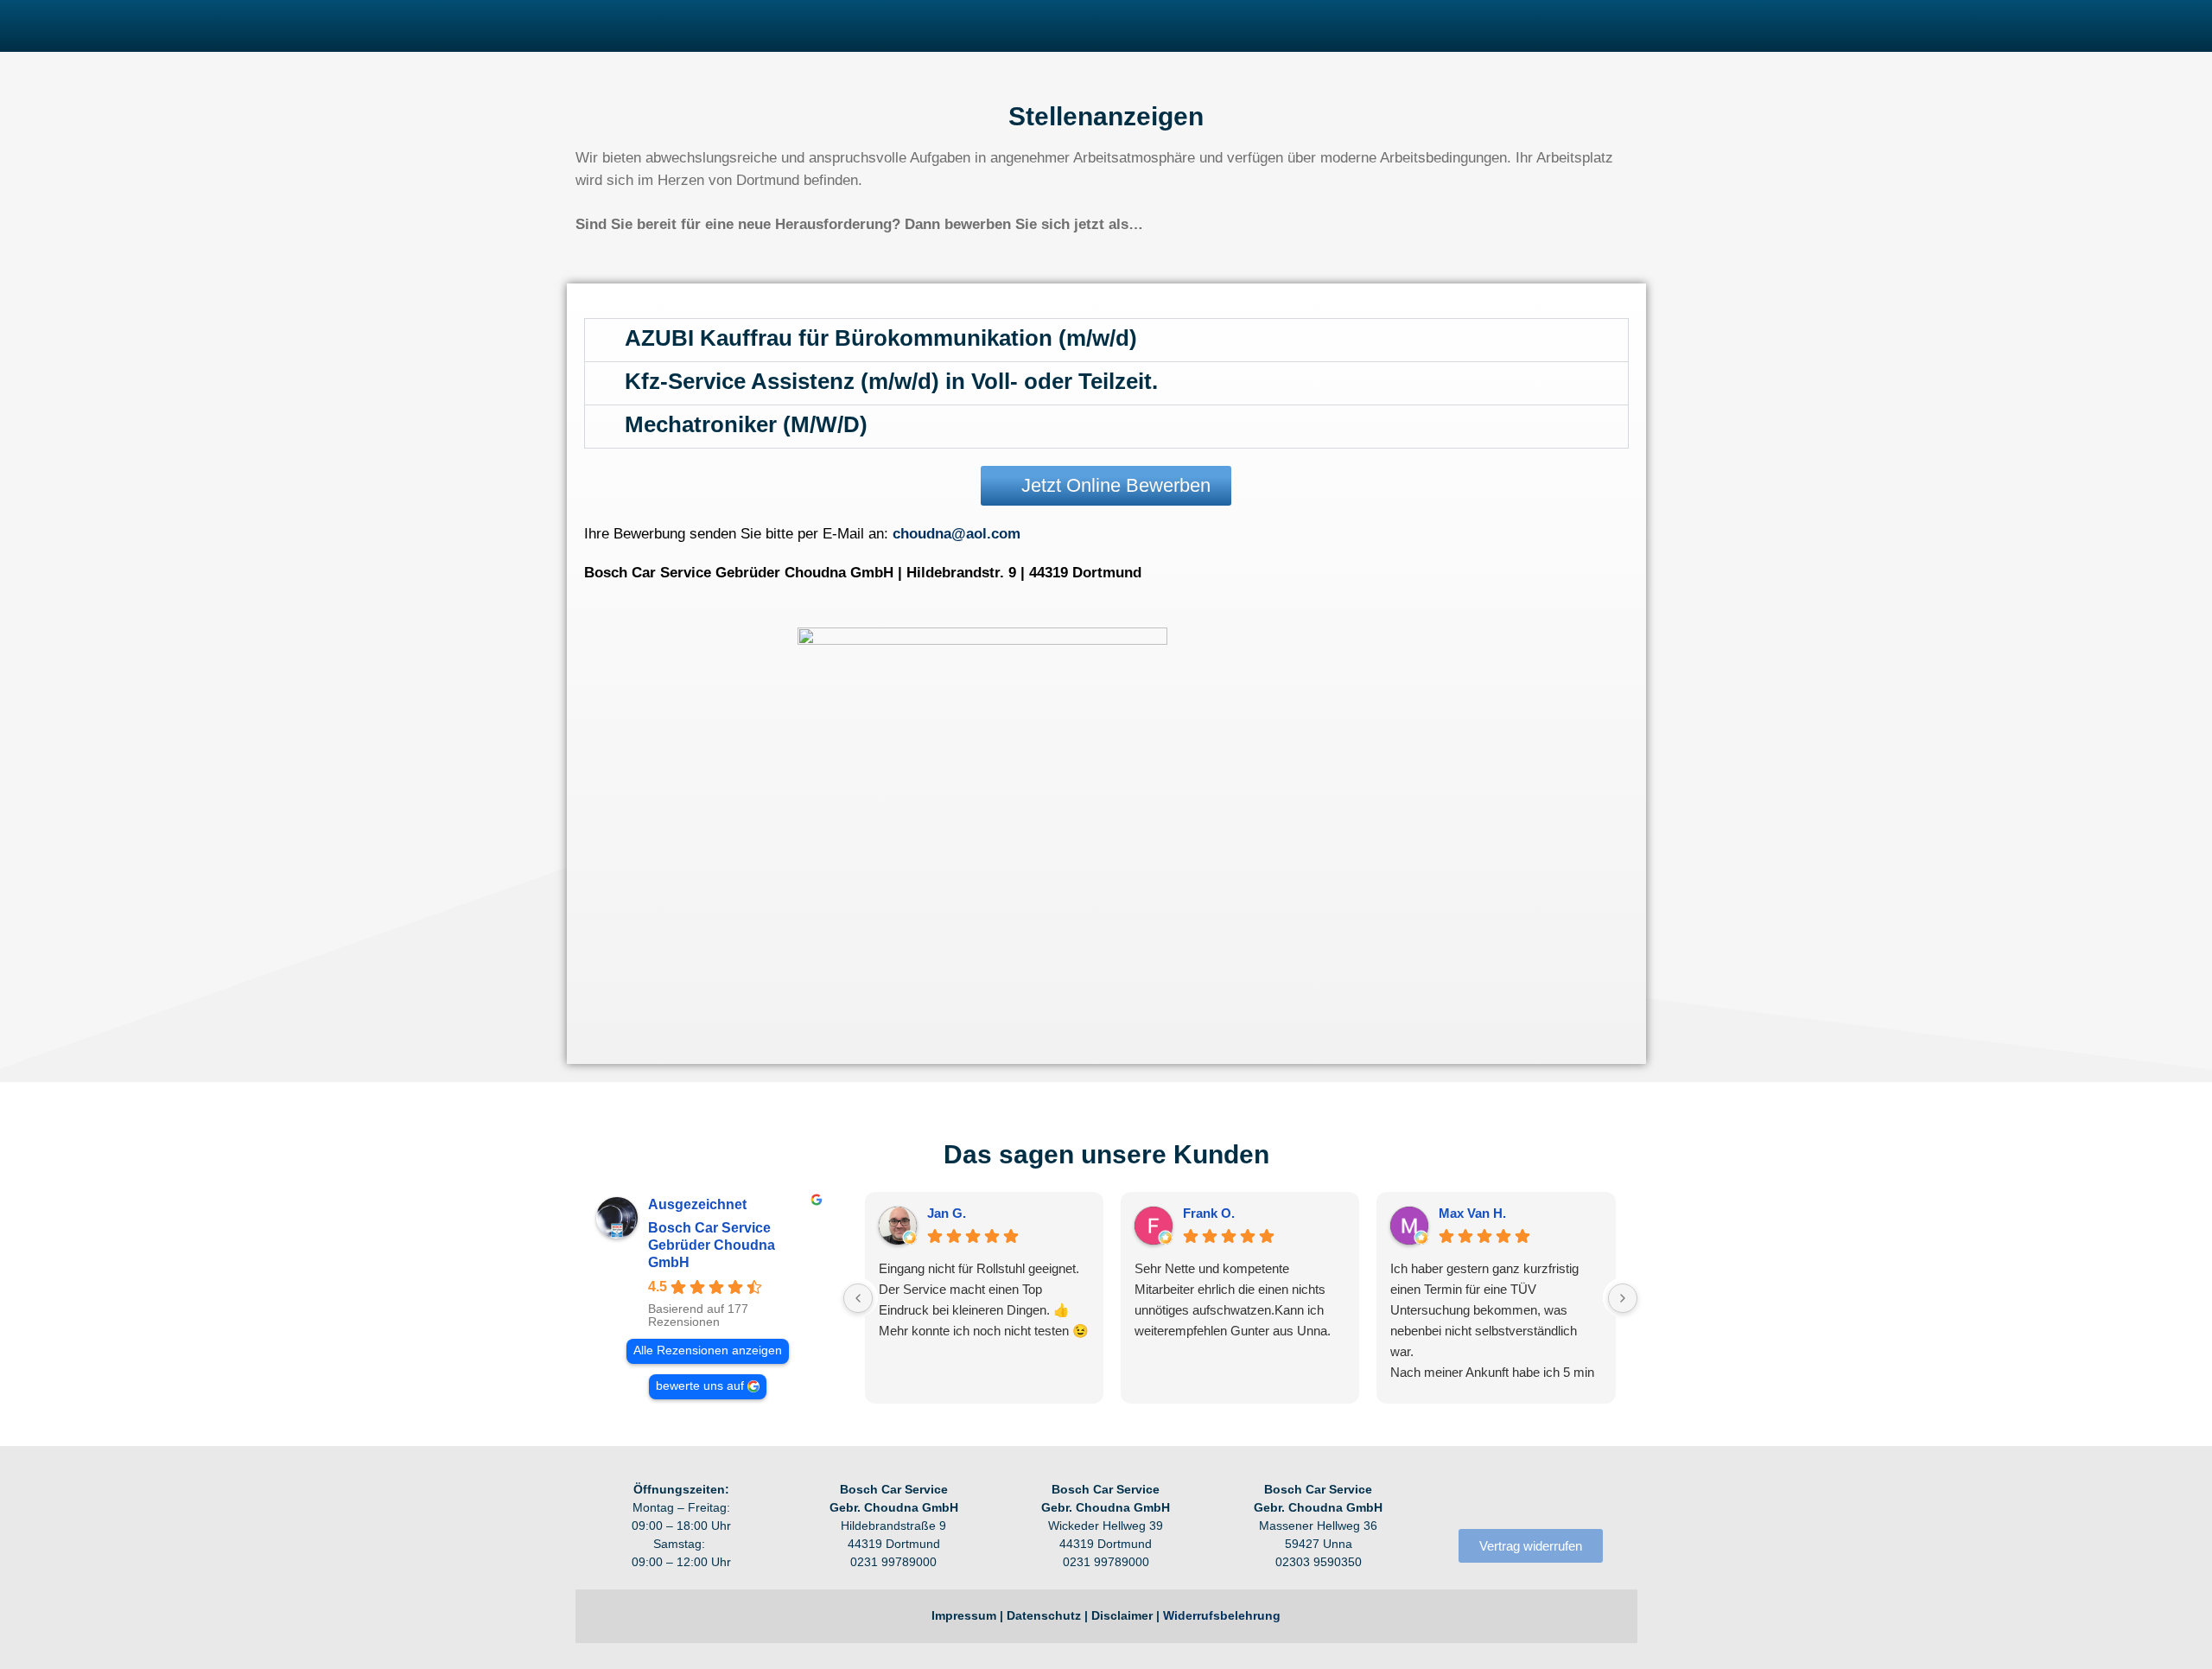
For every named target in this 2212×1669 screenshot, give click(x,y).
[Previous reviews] (858, 1298)
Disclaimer (1122, 1615)
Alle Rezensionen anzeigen (708, 1350)
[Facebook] (1460, 1496)
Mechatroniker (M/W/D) (746, 424)
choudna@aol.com (957, 534)
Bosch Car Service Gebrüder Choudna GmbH (712, 1245)
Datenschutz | (1049, 1615)
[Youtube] (1531, 1496)
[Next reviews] (1623, 1298)
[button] (1106, 340)
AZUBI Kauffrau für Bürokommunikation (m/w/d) (881, 338)
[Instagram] (1496, 1496)
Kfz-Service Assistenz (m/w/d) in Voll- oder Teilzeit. (891, 381)
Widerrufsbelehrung (1222, 1615)
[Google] (1602, 1496)
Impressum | (969, 1615)
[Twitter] (1567, 1496)
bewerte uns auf (700, 1386)
